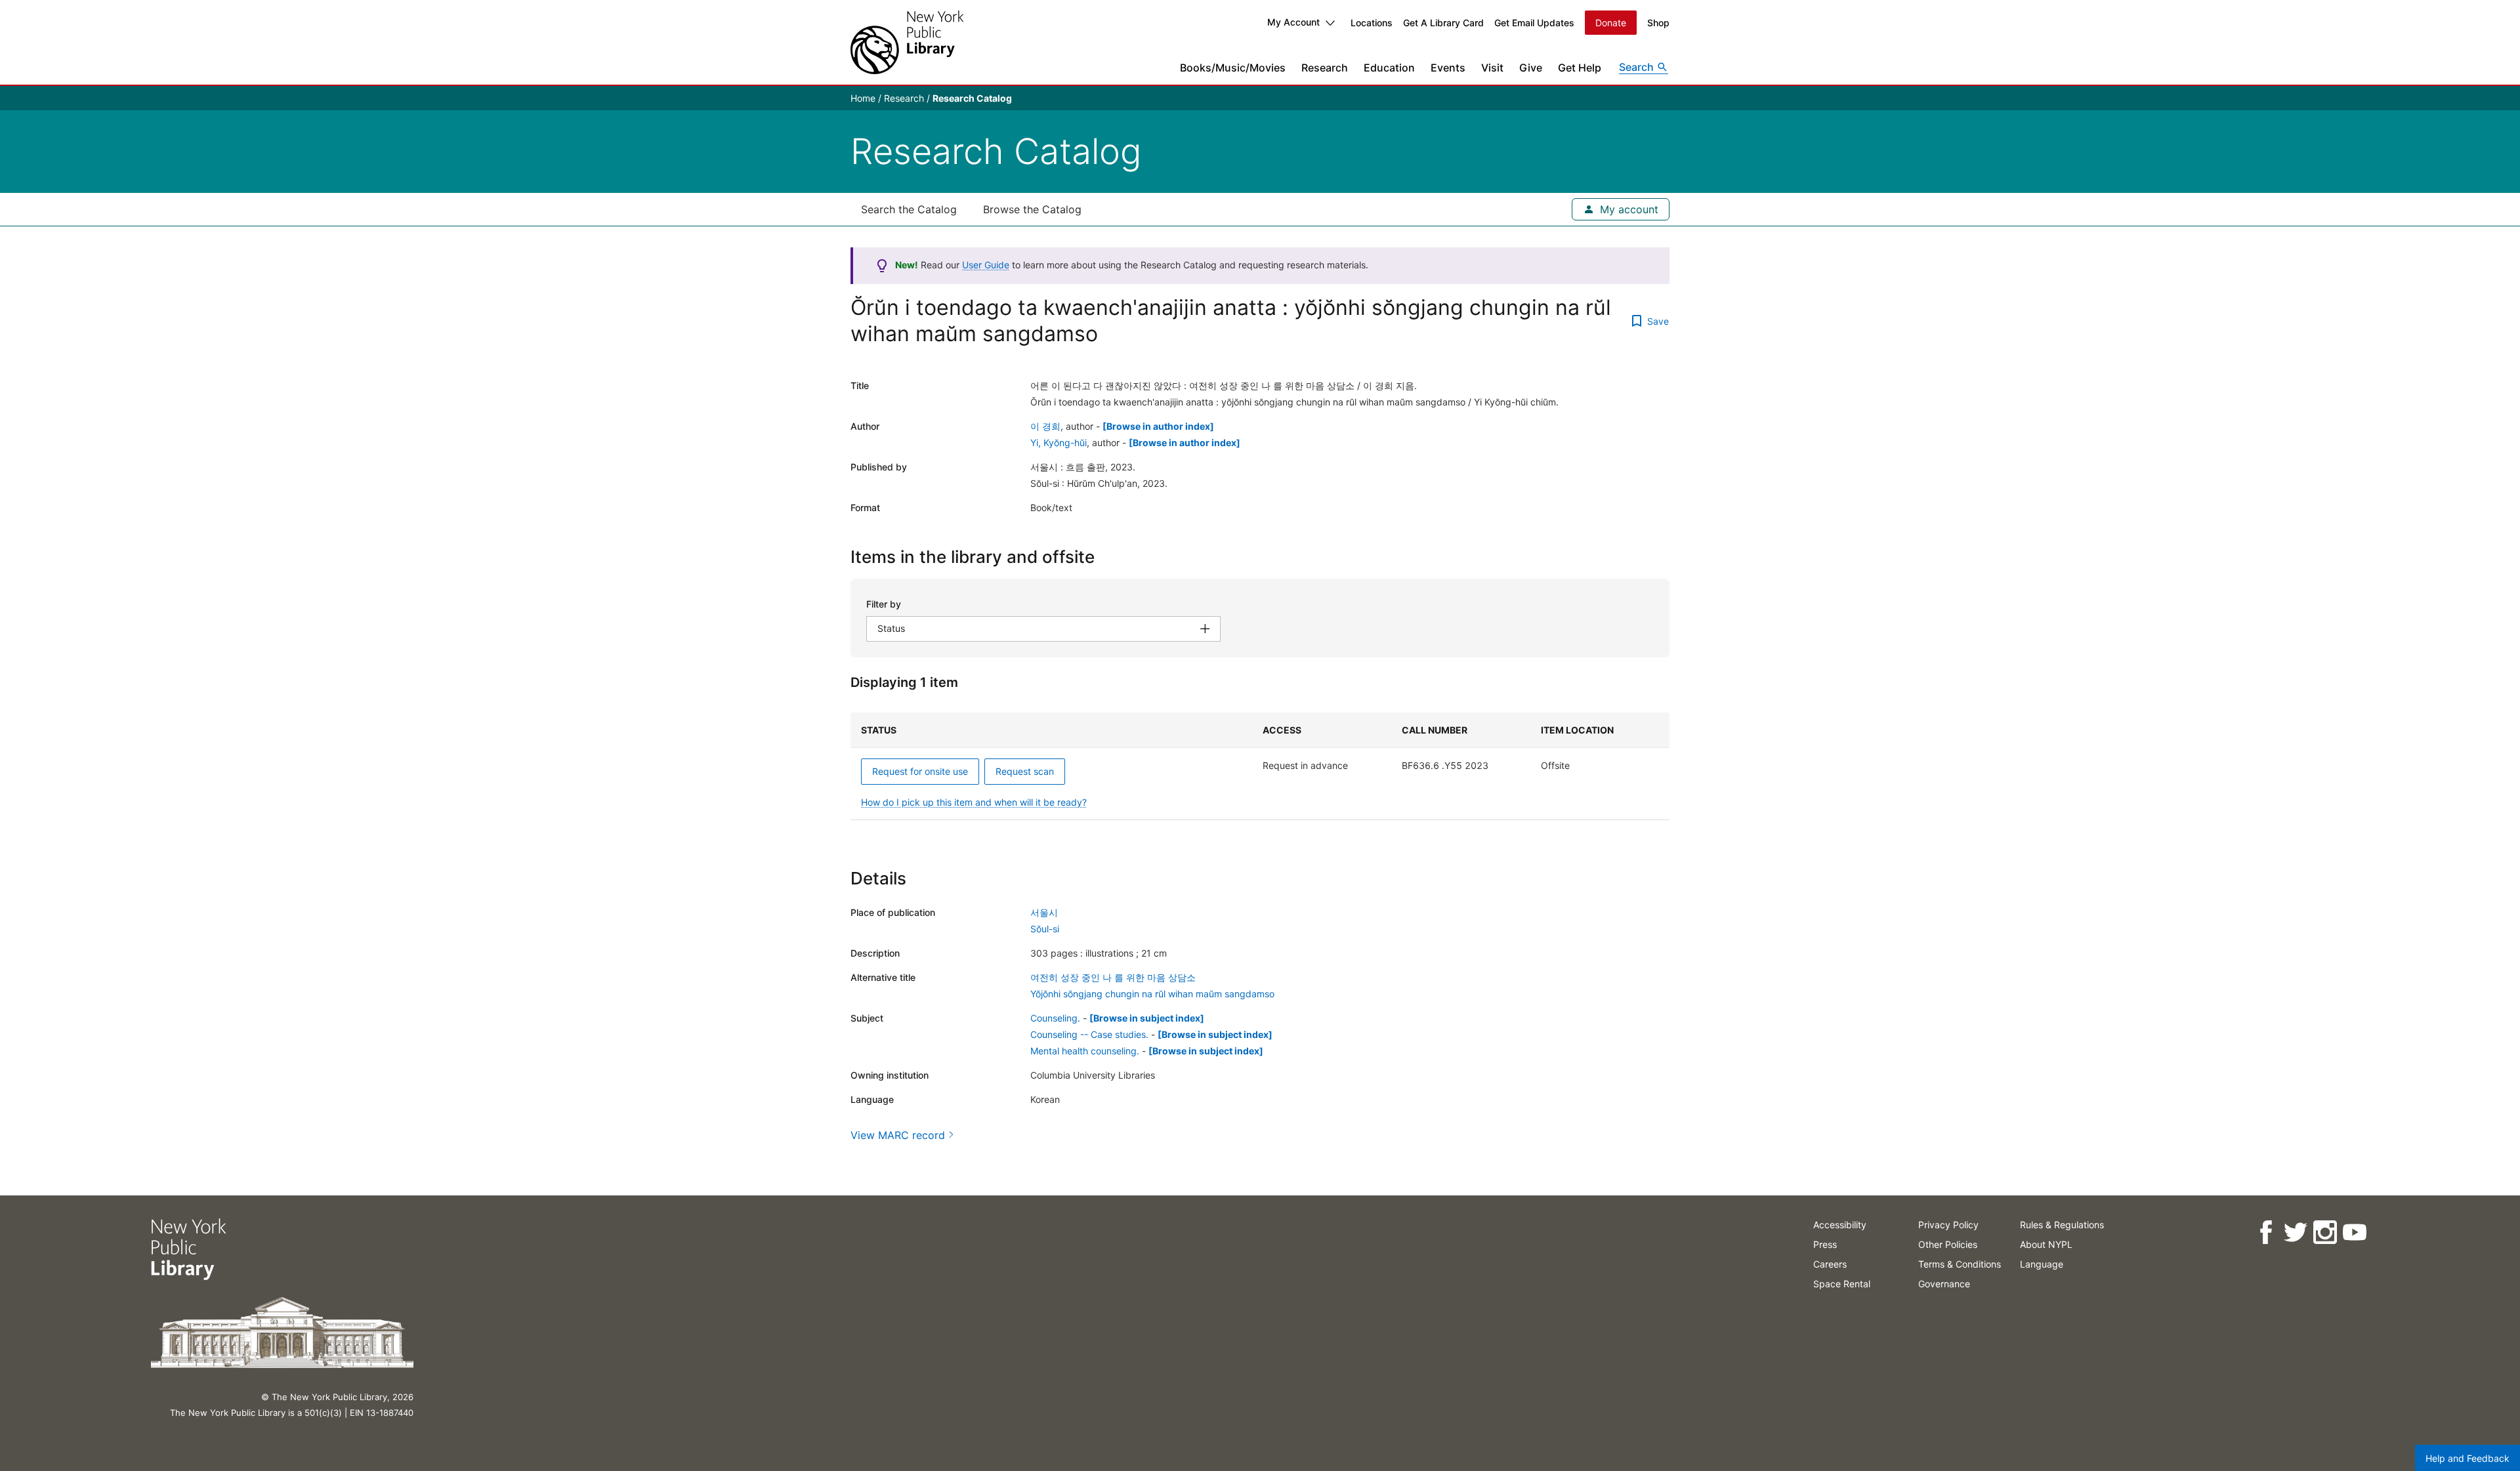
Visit (1492, 68)
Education (1389, 68)
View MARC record (898, 1135)
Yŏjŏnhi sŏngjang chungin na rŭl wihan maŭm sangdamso (1152, 994)
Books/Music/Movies (1233, 68)
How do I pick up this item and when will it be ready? (974, 802)
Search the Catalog (909, 209)
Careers (1830, 1264)
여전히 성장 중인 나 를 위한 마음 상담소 (1113, 977)
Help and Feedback (2467, 1458)
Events (1448, 68)
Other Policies (1948, 1244)
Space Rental (1842, 1284)
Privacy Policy (1948, 1225)
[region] (1260, 766)
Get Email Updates (1534, 23)
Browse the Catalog (1032, 209)
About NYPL (2046, 1244)
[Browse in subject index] (1147, 1018)
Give (1531, 68)
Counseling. (1055, 1018)
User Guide (986, 265)
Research (1325, 68)
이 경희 (1045, 426)
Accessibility (1840, 1225)
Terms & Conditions (1960, 1264)
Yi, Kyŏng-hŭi (1059, 443)
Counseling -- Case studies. (1089, 1034)
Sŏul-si (1045, 929)
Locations (1372, 23)
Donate (1611, 23)
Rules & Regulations (2062, 1225)
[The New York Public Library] (907, 42)
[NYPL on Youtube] (2354, 1233)
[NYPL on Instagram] (2325, 1233)
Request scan (1025, 771)
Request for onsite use (920, 771)
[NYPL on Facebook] (2266, 1233)
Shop (1658, 23)
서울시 (1044, 912)
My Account (1293, 22)
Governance (1944, 1284)
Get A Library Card (1443, 23)
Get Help (1580, 68)
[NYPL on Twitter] (2295, 1233)
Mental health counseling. (1085, 1051)
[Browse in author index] (1158, 426)
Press (1825, 1244)
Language (2042, 1264)
